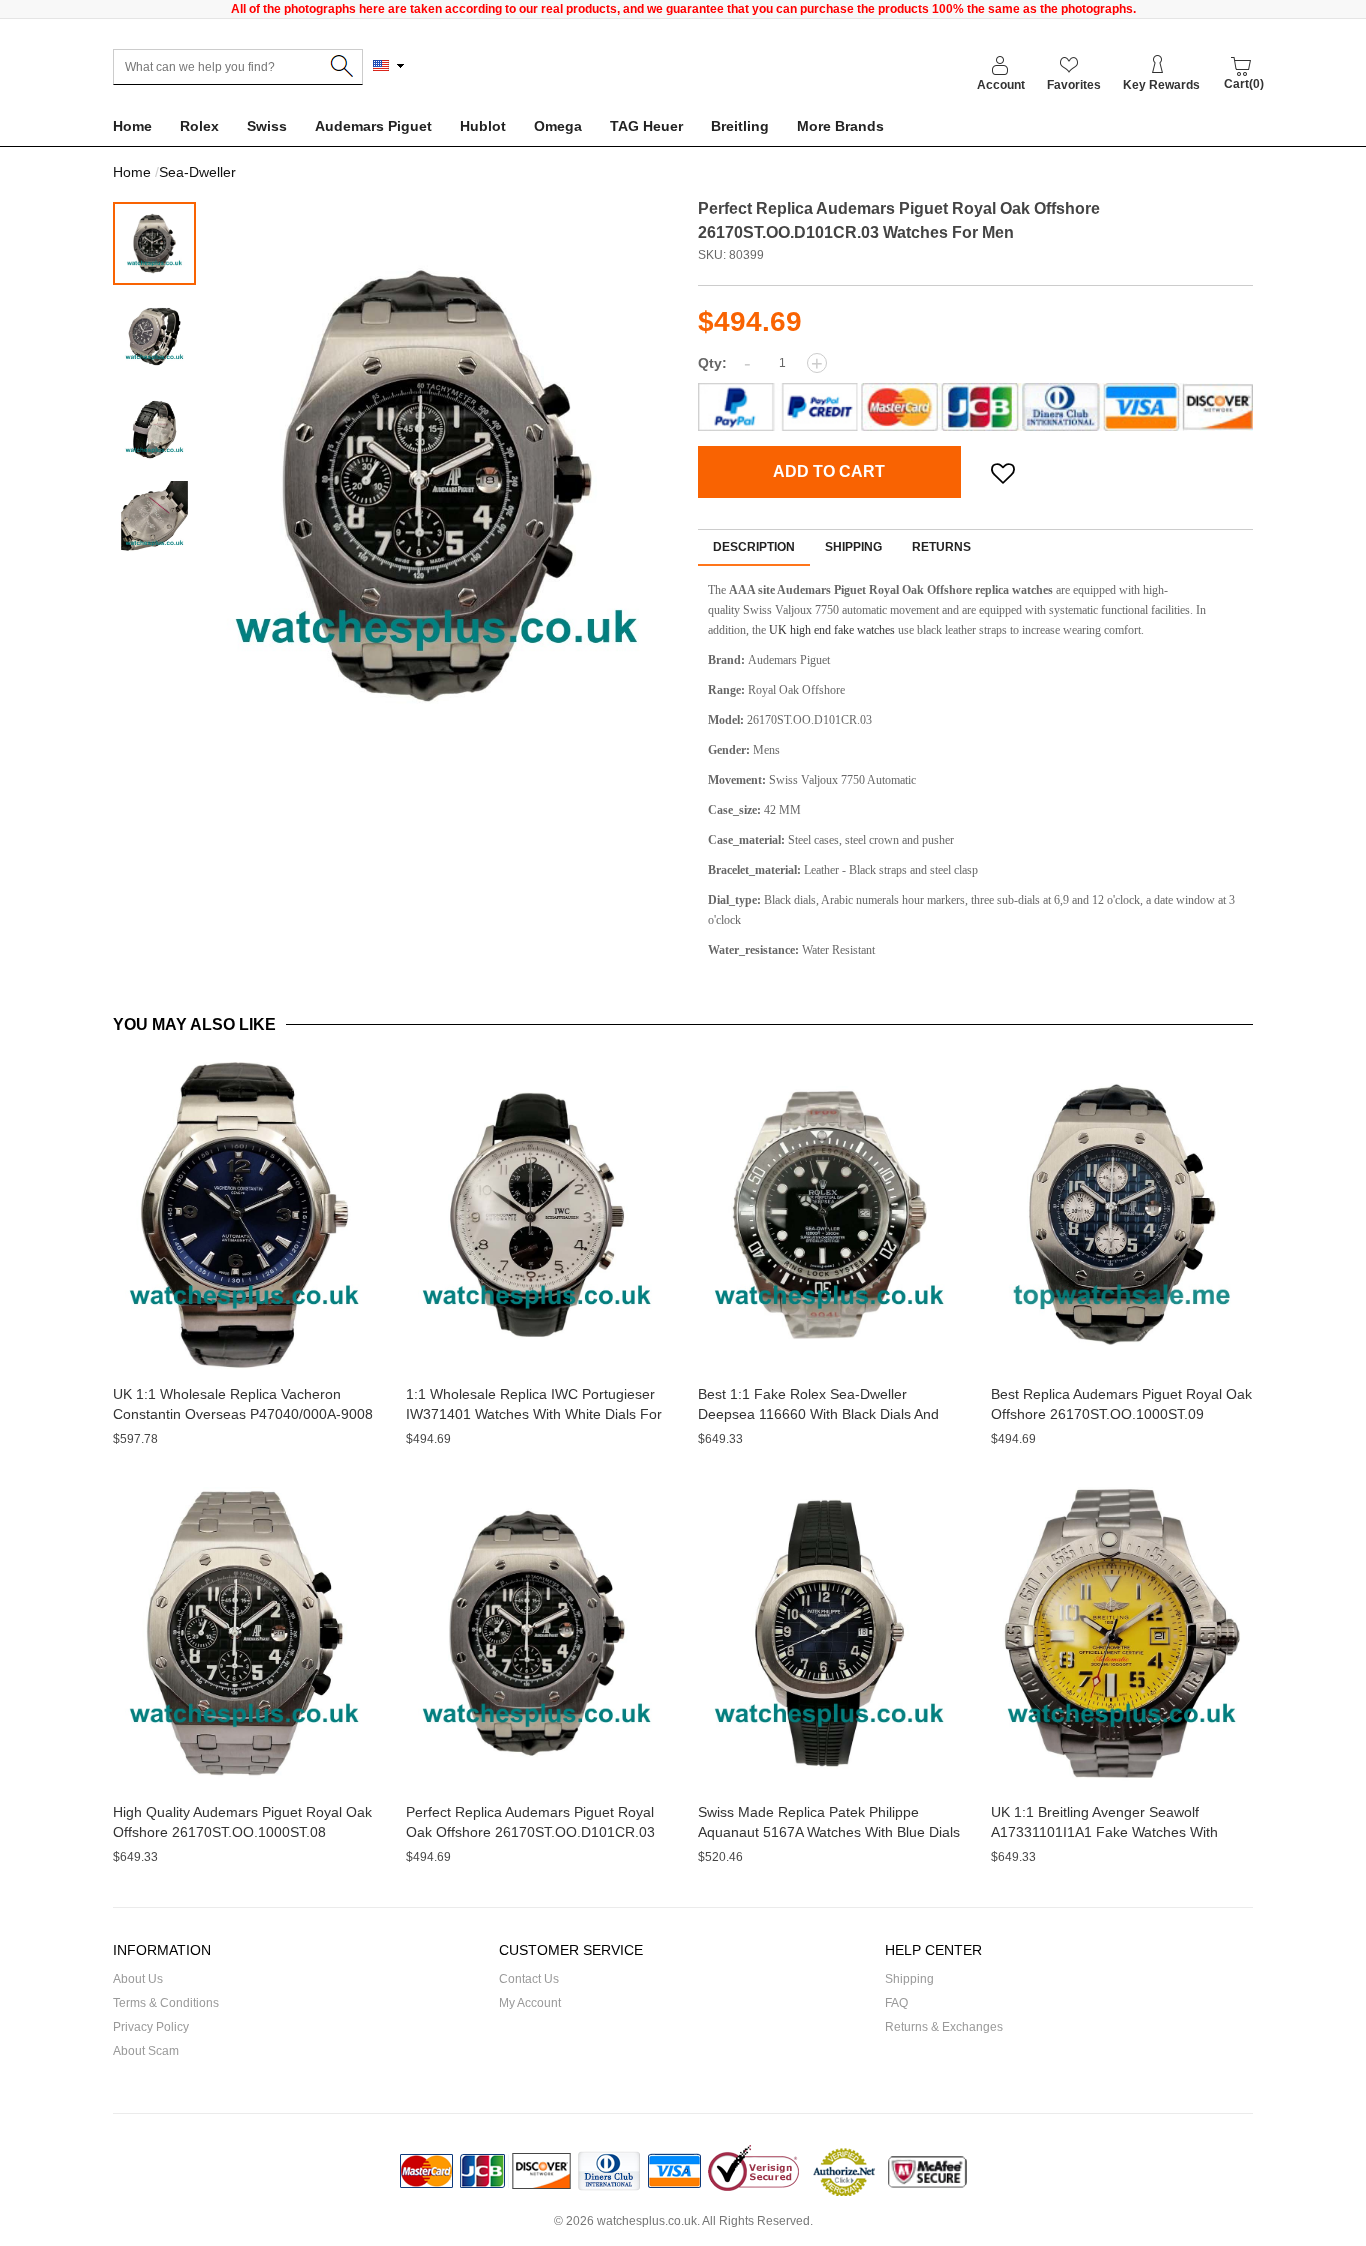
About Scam (146, 2051)
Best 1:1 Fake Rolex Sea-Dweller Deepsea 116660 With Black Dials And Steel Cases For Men (818, 1414)
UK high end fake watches (832, 630)
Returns (941, 547)
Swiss (267, 126)
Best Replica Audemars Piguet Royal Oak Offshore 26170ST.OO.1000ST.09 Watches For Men (1121, 1414)
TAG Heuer (646, 126)
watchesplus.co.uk (647, 2221)
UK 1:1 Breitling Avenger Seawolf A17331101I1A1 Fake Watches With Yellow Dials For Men (1104, 1832)
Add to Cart (829, 471)
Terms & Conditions (166, 2003)
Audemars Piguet (373, 126)
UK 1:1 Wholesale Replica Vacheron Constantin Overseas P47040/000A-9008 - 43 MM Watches (243, 1414)
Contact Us (529, 1979)
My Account (530, 2003)
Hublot (483, 126)
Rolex (199, 126)
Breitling (740, 126)
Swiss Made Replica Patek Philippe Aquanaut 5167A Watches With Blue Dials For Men (829, 1832)
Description (754, 547)
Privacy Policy (151, 2027)
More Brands (840, 126)
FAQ (896, 2003)
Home (132, 126)
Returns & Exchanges (944, 2027)
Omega (558, 126)
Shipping (853, 547)
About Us (138, 1979)
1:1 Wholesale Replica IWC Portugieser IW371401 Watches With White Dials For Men (534, 1414)
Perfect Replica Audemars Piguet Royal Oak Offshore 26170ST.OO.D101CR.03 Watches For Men (530, 1832)
